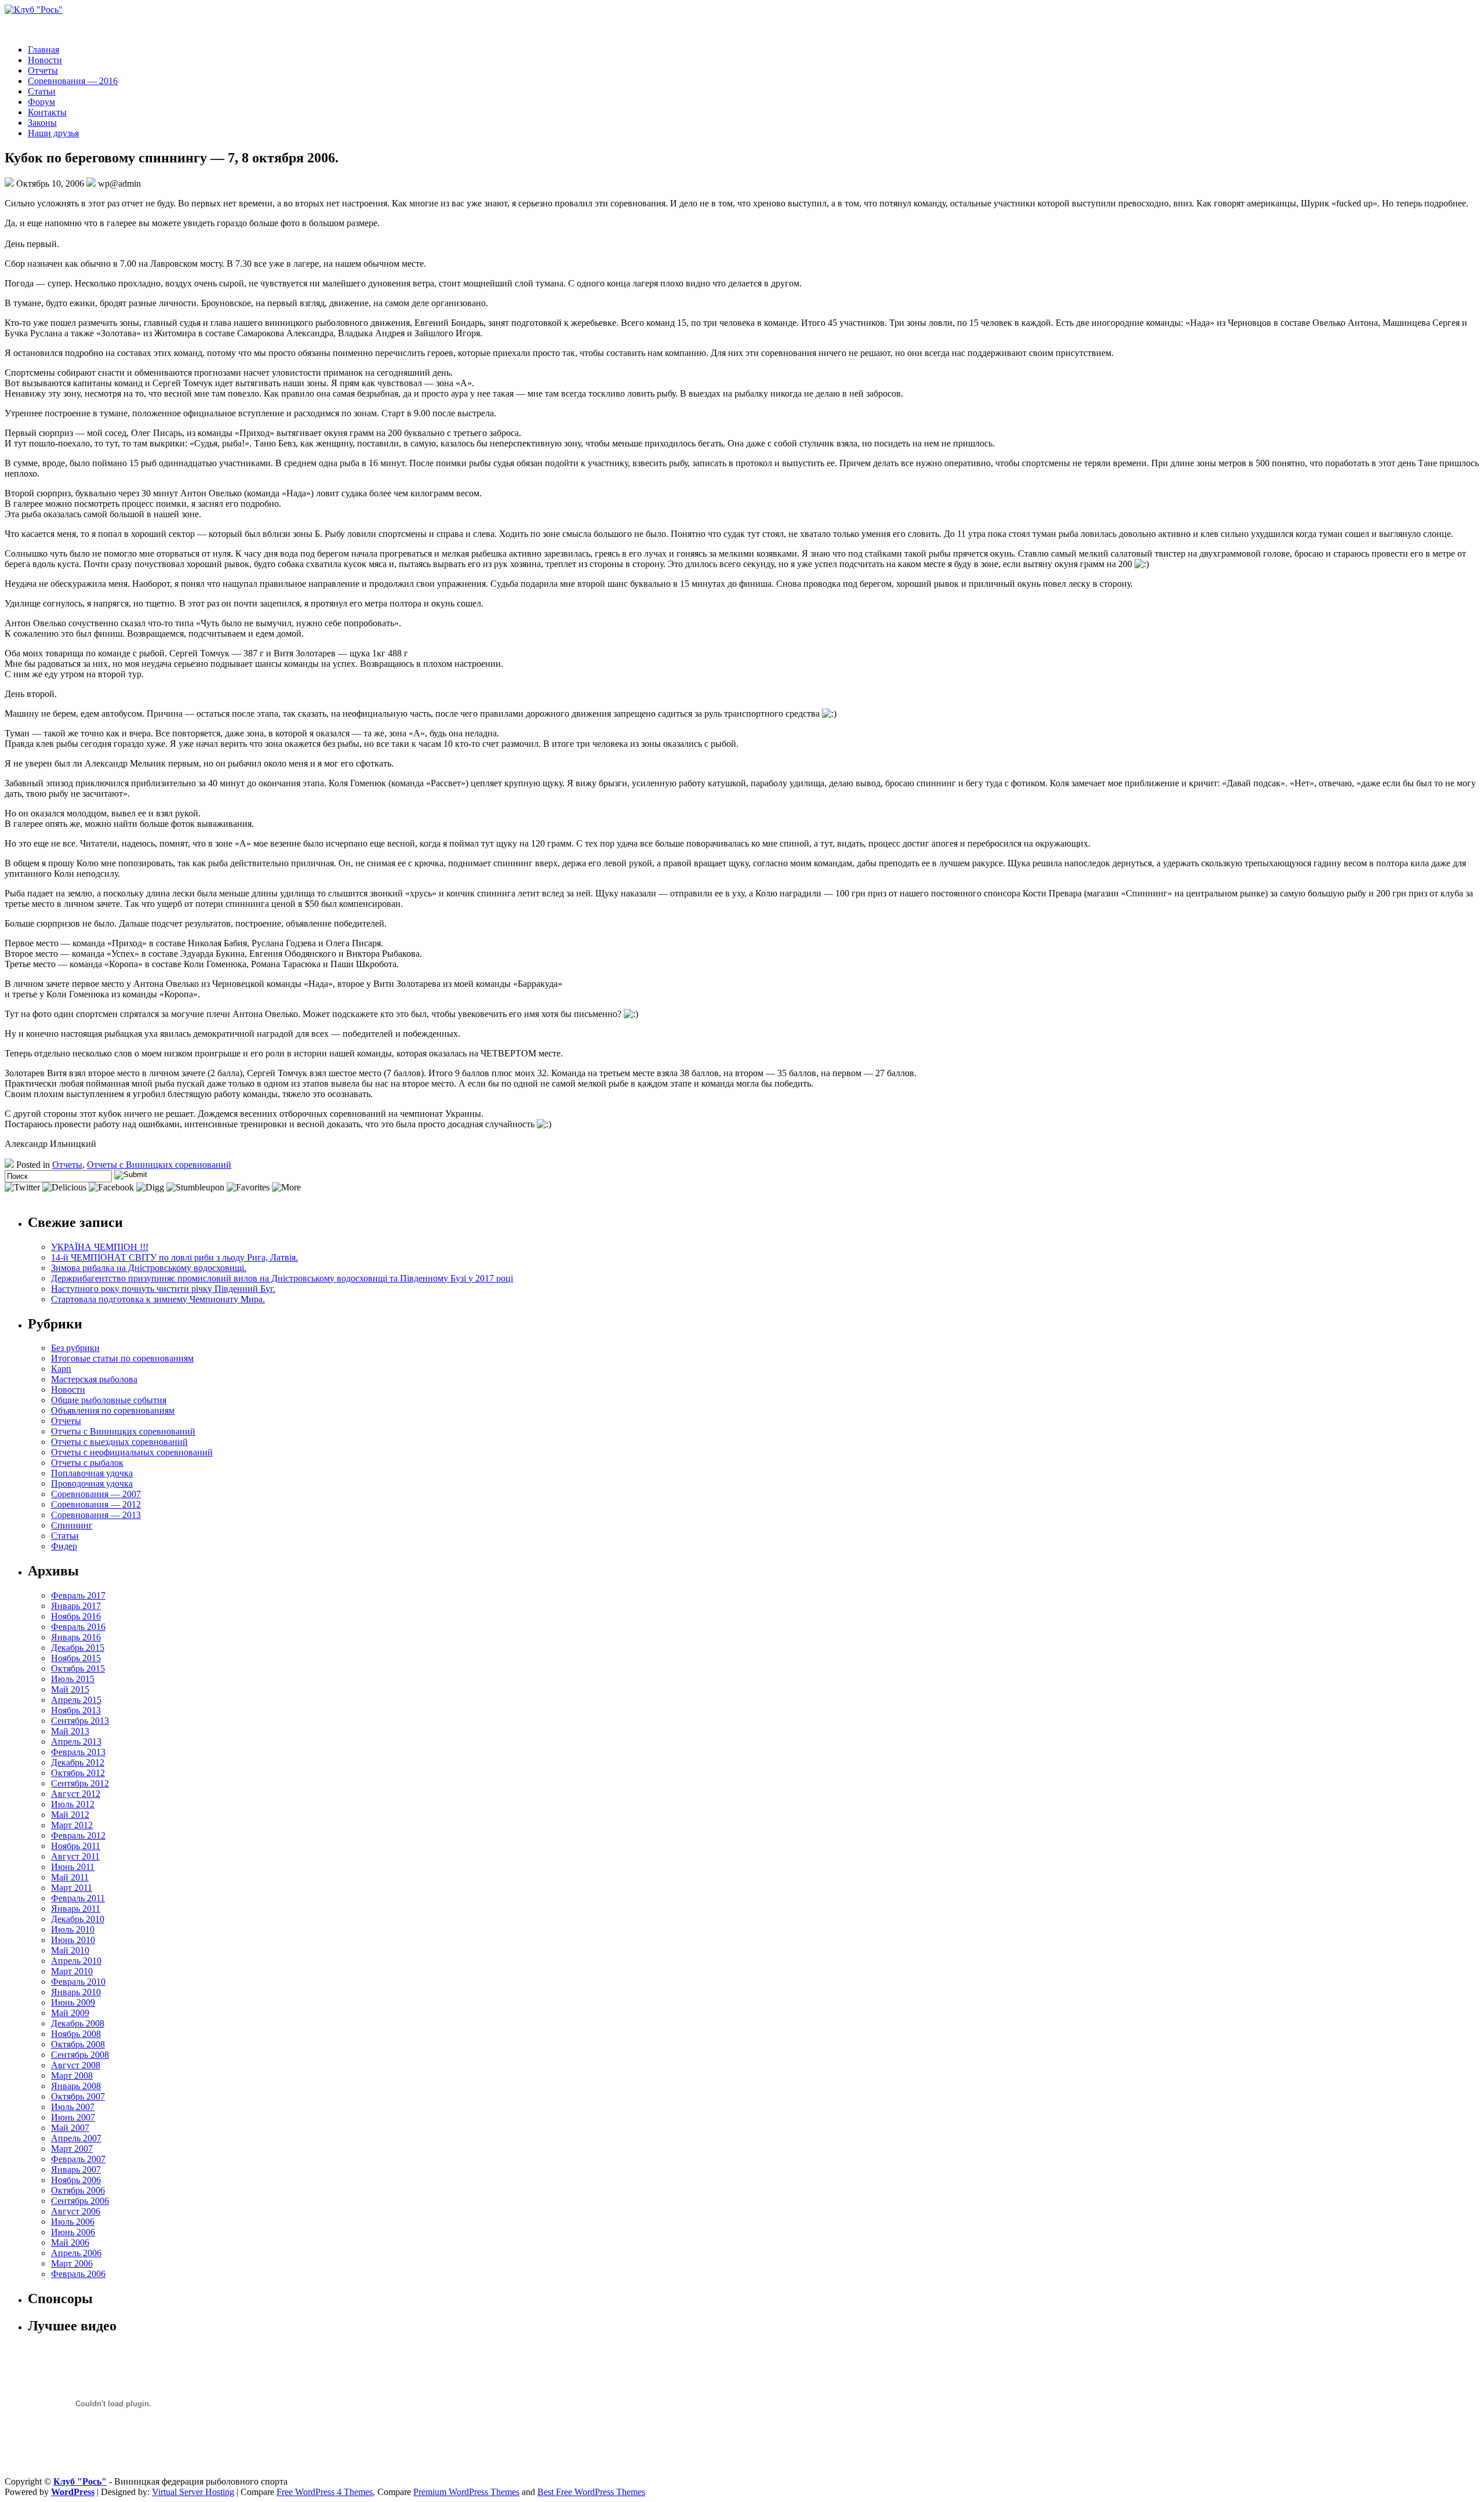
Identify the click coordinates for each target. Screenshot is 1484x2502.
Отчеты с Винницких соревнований (159, 1165)
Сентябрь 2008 (80, 2055)
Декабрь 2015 (78, 1648)
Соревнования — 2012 (96, 1504)
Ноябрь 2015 (76, 1658)
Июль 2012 (73, 1804)
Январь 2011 (76, 1909)
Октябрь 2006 (78, 2190)
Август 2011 (75, 1856)
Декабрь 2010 (78, 1919)
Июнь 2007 (73, 2117)
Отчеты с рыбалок (87, 1463)
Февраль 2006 (78, 2274)
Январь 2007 (76, 2169)
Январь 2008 (76, 2086)
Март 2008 (72, 2076)
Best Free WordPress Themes (591, 2492)
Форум (41, 102)
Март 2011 (72, 1888)
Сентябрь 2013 (80, 1721)
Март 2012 (72, 1825)
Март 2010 (72, 1971)
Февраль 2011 (78, 1898)
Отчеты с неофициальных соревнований (132, 1452)
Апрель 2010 (76, 1961)
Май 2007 (70, 2128)
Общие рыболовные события (109, 1400)
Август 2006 (76, 2211)
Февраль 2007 (78, 2159)
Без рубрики (75, 1348)
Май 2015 (70, 1689)
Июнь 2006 (73, 2232)
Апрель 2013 (76, 1742)
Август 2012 (76, 1794)
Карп (61, 1369)
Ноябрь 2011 (76, 1846)
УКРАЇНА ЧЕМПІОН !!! (100, 1247)
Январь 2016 (76, 1637)
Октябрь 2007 (78, 2096)
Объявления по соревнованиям (113, 1410)
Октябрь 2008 (78, 2044)
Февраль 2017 (78, 1595)
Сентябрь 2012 (80, 1783)
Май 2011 (70, 1877)
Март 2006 (72, 2263)
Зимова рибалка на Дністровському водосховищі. (149, 1268)
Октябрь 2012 (78, 1773)
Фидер (64, 1546)
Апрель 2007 (76, 2138)
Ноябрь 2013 (76, 1710)
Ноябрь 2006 (76, 2180)
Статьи (42, 91)
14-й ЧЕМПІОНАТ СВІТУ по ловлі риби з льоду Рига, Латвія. (174, 1257)
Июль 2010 (73, 1929)
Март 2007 (72, 2149)
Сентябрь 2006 (80, 2201)
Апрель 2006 (76, 2253)
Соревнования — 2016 (73, 81)
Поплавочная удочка (92, 1473)
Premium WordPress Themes (466, 2492)
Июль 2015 (73, 1679)
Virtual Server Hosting (193, 2492)
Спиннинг (72, 1525)
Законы (42, 123)
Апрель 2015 (76, 1700)
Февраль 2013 (78, 1752)
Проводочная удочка (92, 1484)
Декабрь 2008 (78, 2023)
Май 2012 (70, 1815)
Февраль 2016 (78, 1627)
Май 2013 (70, 1731)
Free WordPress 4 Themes (325, 2492)
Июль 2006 (73, 2222)
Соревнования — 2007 (96, 1494)
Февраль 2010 (78, 1982)
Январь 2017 (76, 1606)
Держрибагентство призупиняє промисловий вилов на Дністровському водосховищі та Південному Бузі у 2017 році (282, 1278)
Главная (43, 50)
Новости (45, 60)
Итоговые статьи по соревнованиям (122, 1358)
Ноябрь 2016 (76, 1616)
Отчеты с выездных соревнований (119, 1442)
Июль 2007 (73, 2107)
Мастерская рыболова (94, 1379)
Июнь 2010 (73, 1940)
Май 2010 (70, 1950)
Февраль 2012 (78, 1835)
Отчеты (43, 70)
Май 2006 (70, 2243)
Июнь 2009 (73, 2002)
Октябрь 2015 (78, 1668)
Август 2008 (76, 2065)
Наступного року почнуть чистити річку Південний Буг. (163, 1289)
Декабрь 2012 (78, 1762)
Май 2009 (70, 2013)
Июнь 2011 (73, 1867)
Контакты (47, 112)
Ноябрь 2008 (76, 2034)
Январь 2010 (76, 1992)
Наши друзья (53, 133)
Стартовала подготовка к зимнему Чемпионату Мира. (158, 1299)
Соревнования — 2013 (96, 1515)
